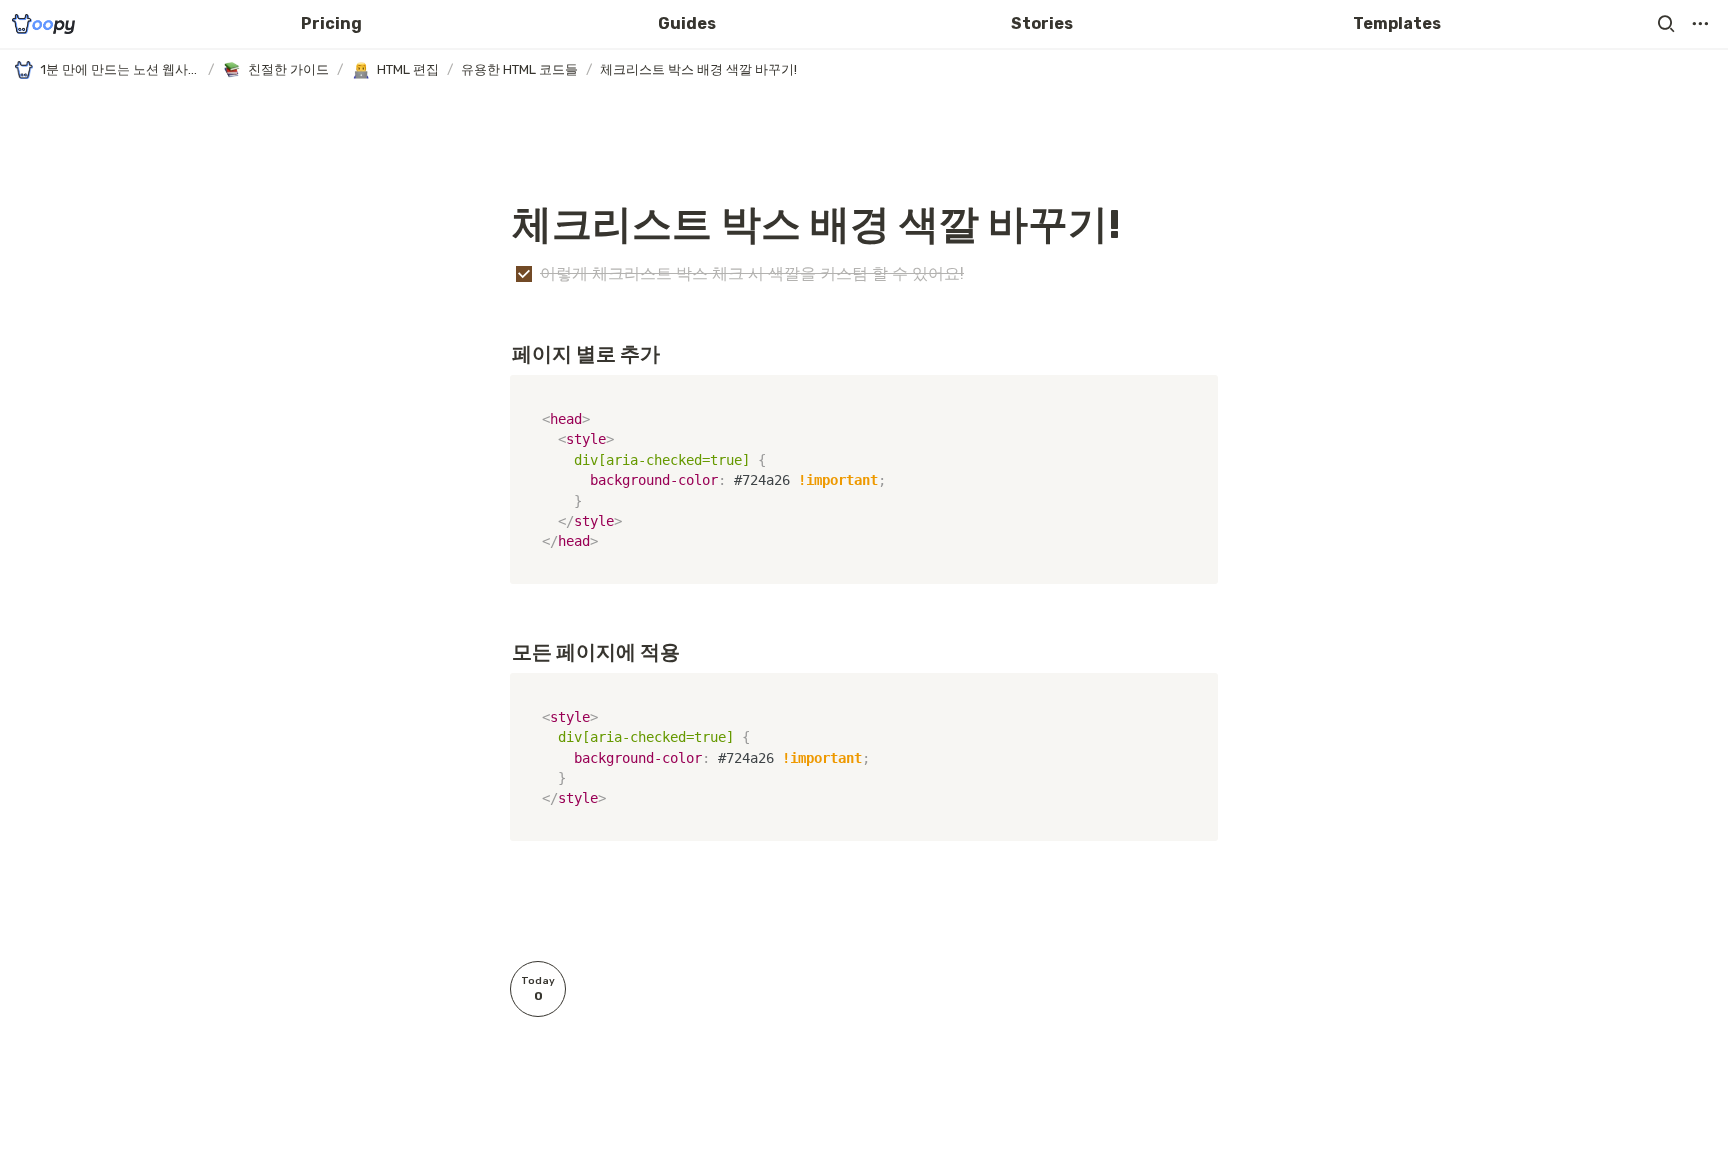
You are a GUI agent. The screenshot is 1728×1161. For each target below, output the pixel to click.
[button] (1666, 24)
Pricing (331, 23)
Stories (1042, 23)
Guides (687, 23)
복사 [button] (1195, 392)
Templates (1397, 23)
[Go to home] (43, 24)
